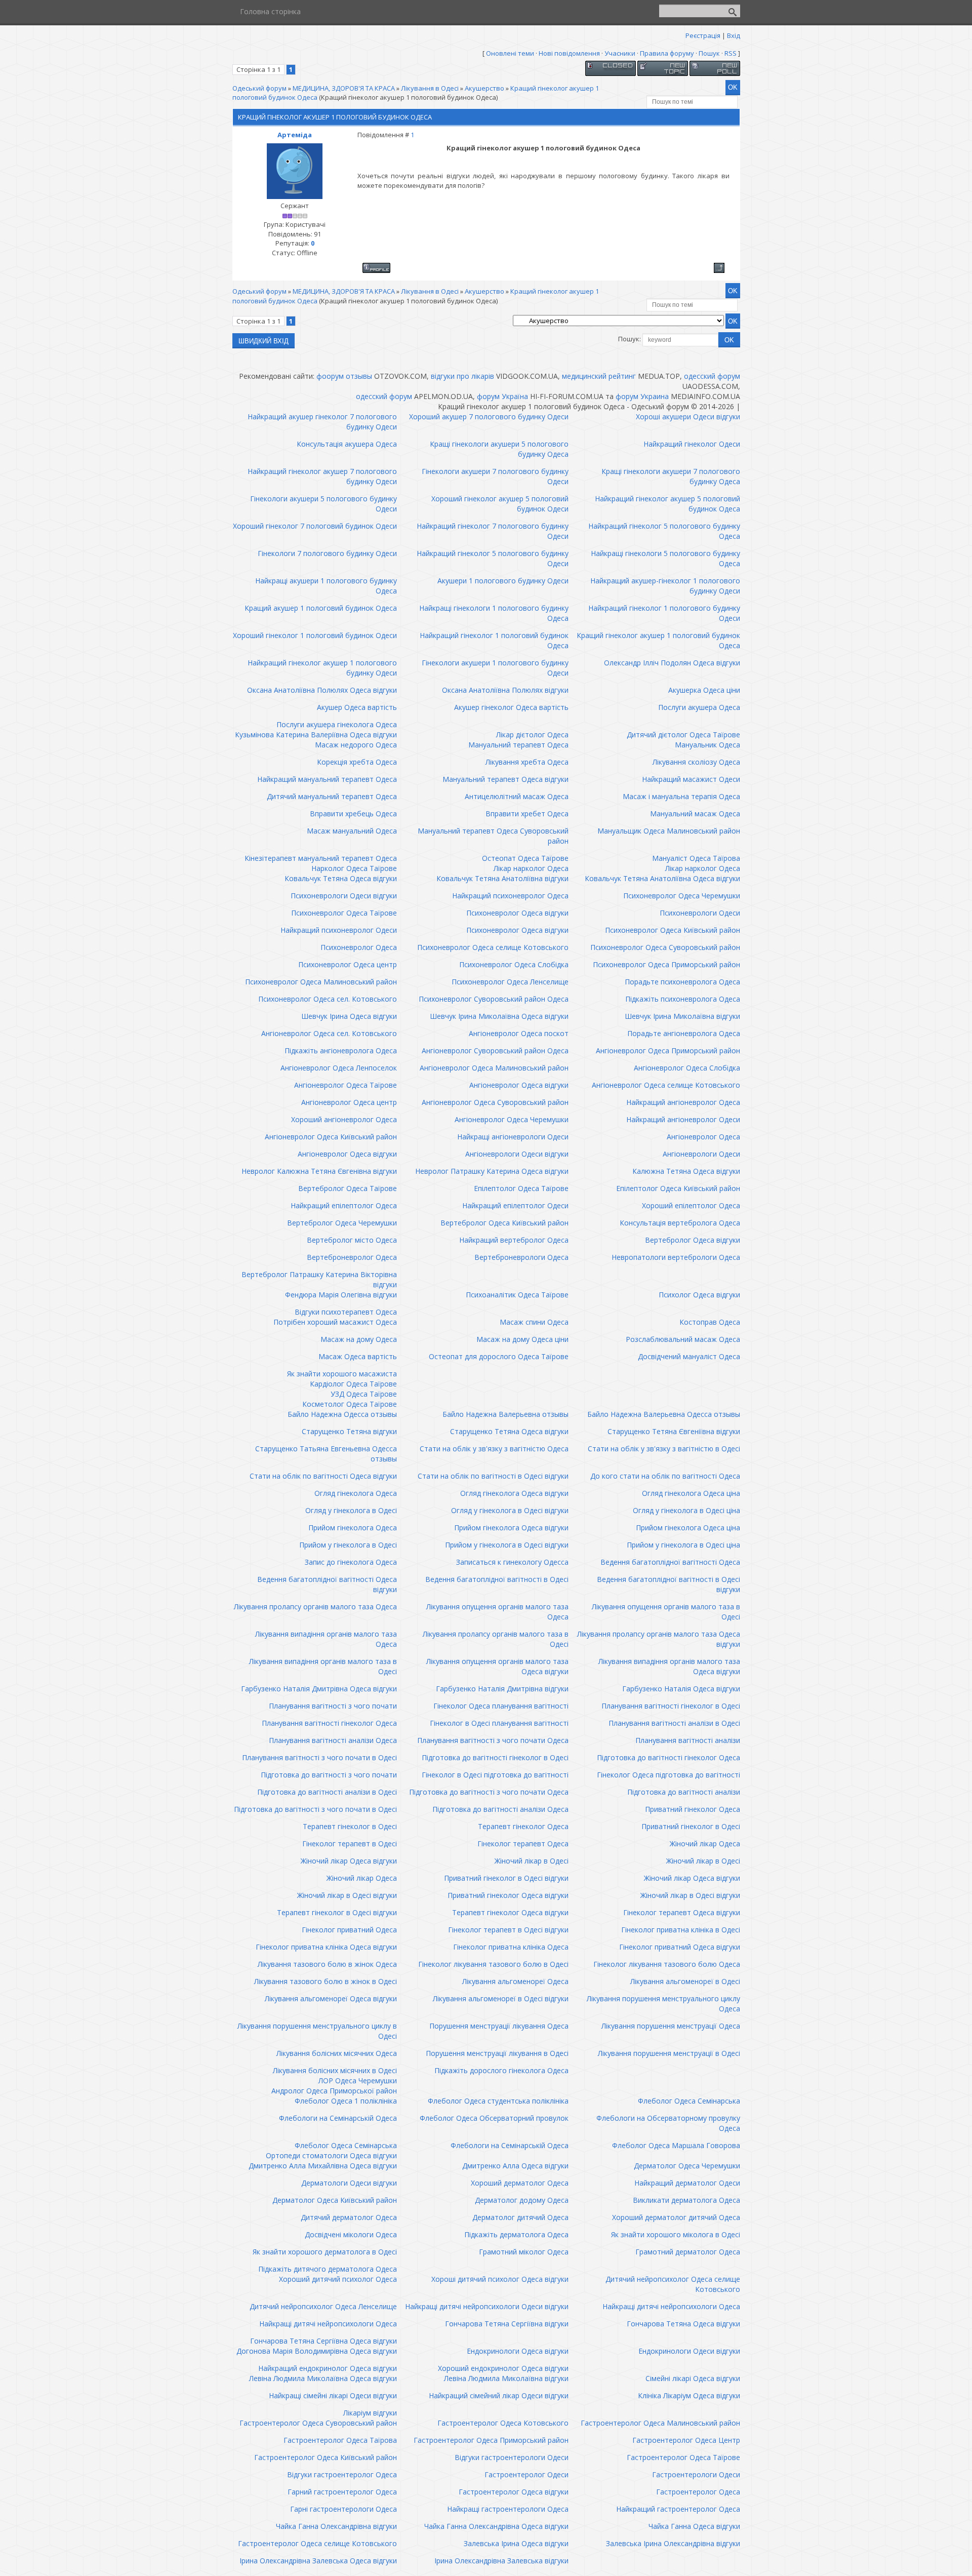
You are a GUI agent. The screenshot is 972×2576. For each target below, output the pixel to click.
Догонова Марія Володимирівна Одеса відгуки (317, 2351)
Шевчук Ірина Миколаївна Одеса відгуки (499, 1016)
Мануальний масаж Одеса (695, 814)
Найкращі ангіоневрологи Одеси (513, 1137)
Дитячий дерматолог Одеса (349, 2217)
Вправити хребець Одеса (353, 814)
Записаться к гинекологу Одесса (512, 1562)
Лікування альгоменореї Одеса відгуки (331, 1998)
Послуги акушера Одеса (699, 707)
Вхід (734, 35)
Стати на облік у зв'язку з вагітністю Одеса (494, 1449)
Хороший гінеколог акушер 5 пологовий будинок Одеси (500, 504)
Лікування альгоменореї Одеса (515, 1981)
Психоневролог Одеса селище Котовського (493, 947)
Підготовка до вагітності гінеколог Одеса (669, 1757)
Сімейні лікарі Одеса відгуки (693, 2378)
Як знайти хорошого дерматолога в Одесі (325, 2252)
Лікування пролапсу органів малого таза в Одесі (496, 1639)
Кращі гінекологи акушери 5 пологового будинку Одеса (499, 449)
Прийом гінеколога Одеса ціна (688, 1528)
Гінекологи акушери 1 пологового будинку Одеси (495, 668)
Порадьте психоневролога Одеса (682, 982)
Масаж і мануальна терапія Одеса (681, 796)
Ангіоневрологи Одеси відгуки (517, 1154)
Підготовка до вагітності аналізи (684, 1792)
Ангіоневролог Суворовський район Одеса (495, 1051)
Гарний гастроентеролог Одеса (342, 2492)
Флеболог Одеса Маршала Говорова (676, 2145)
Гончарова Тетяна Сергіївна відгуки (507, 2324)
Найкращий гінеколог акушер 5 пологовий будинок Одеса (667, 504)
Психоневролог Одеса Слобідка (514, 964)
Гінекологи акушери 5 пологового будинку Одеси (323, 504)
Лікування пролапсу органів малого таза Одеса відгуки (659, 1639)
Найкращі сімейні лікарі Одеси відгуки (333, 2395)
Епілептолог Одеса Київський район (678, 1188)
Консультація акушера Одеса (347, 444)
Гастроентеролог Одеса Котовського (503, 2423)
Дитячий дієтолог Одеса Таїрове (683, 735)
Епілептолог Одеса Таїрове (521, 1188)
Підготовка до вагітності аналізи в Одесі (327, 1792)
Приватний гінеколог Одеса (693, 1809)
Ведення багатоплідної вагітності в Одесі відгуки (669, 1584)
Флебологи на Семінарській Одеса (338, 2118)
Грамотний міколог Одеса (524, 2252)
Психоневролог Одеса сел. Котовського (328, 999)
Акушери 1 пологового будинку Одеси (503, 581)
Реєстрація (703, 35)
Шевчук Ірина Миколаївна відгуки (682, 1016)
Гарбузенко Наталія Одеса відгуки (681, 1689)
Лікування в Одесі (430, 88)
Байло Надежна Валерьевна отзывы (505, 1414)
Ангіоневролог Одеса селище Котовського (666, 1085)
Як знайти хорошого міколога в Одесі (676, 2234)
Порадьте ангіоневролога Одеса (684, 1033)
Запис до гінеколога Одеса (351, 1562)
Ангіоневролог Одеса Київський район (331, 1137)
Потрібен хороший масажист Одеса (335, 1322)
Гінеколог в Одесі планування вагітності (499, 1723)
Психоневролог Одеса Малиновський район (321, 982)
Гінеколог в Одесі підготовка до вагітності (495, 1775)
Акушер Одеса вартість (357, 707)
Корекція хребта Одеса (357, 762)
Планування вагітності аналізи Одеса (333, 1740)
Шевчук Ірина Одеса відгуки (349, 1016)
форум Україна (502, 396)
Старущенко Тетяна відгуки (349, 1431)
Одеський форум (259, 88)
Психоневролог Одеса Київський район (673, 930)
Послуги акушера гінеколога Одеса (337, 724)
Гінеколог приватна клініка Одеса (511, 1947)
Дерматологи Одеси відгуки (349, 2183)
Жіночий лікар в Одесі (532, 1861)
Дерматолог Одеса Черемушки (687, 2166)
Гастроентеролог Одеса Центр (686, 2440)
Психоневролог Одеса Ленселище (510, 982)
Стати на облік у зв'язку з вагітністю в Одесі (664, 1449)
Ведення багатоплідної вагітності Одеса (670, 1562)
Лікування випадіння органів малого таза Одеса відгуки (669, 1666)
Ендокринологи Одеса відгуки (518, 2351)
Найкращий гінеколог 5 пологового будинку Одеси (493, 558)
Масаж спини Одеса (534, 1322)
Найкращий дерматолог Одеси (687, 2183)
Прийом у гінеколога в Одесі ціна (683, 1545)
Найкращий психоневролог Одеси (339, 930)
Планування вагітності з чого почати (333, 1706)
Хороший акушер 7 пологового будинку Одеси (489, 417)
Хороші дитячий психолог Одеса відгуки (500, 2279)
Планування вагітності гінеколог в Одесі (671, 1706)
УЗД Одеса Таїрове (364, 1394)
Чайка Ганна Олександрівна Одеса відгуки (496, 2526)
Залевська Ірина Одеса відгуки (516, 2543)
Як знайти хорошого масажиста (342, 1374)
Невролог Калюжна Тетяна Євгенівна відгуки (319, 1171)
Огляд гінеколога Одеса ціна (691, 1493)
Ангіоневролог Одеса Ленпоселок (339, 1068)
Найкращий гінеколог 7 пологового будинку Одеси (493, 531)
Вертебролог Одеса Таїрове (348, 1188)
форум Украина (642, 396)
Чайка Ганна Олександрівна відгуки (336, 2526)
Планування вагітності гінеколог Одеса (329, 1723)
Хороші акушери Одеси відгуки (688, 417)
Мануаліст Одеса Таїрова (696, 858)
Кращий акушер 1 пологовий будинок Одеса (321, 608)
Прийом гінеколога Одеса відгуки (511, 1528)
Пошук (709, 53)
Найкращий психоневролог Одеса (510, 896)
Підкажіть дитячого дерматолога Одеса (328, 2269)
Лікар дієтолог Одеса (532, 735)
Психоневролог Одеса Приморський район (666, 964)
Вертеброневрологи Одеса (521, 1257)
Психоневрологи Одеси (700, 913)
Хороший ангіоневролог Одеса (344, 1119)
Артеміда (295, 135)
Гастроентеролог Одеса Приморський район (491, 2440)
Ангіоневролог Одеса (703, 1137)
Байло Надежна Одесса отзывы (342, 1414)
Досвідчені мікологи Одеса (351, 2234)
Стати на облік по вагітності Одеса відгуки (323, 1476)
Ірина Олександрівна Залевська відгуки (501, 2561)
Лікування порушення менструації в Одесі (669, 2053)
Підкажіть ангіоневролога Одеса (341, 1051)
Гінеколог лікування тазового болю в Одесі (493, 1964)
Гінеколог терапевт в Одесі (350, 1844)
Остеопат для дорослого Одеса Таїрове (499, 1356)
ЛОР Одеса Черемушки (358, 2080)
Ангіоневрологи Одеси (701, 1154)
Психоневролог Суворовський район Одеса (494, 999)
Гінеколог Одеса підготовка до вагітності (669, 1775)
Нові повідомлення (569, 53)
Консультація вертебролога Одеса (680, 1223)
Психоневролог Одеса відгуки (517, 913)
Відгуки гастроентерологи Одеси (512, 2457)
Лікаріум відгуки (370, 2413)
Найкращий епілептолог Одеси (515, 1205)
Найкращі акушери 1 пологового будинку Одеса (326, 586)
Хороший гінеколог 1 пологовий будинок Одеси (315, 635)
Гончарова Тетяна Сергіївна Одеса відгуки (323, 2341)
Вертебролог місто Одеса (352, 1240)
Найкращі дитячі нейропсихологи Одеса (671, 2306)
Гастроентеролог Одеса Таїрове (683, 2457)
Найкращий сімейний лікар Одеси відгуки (499, 2395)
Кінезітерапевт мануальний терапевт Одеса (321, 858)
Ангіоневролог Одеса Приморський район (668, 1051)
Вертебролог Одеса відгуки (693, 1240)
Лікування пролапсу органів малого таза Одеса (315, 1607)
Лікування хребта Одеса (527, 762)
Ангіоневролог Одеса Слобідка (687, 1068)
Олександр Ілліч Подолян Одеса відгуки (672, 663)
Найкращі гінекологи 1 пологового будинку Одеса (494, 613)
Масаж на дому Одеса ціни (522, 1339)
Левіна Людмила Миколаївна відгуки (506, 2378)
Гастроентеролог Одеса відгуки (514, 2492)
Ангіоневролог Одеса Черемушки (512, 1119)
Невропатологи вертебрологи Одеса (676, 1257)
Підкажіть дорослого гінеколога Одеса (501, 2070)
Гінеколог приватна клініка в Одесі (681, 1930)
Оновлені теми (510, 53)
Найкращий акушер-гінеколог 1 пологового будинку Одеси (665, 586)
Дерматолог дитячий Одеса (520, 2217)
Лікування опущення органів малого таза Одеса (497, 1612)
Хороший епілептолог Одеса (691, 1205)
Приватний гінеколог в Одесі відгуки (506, 1878)
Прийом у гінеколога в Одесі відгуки (507, 1545)
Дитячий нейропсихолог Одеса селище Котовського (673, 2284)
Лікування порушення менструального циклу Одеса (663, 2004)
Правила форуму (667, 53)
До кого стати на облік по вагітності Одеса (665, 1476)
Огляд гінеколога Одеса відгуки (514, 1493)
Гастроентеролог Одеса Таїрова (340, 2440)
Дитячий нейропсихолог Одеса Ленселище (323, 2306)
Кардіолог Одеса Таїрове (353, 1384)
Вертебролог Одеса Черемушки (342, 1223)
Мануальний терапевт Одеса (518, 745)
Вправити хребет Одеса (527, 814)
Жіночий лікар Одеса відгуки (349, 1861)
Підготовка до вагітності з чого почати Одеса (489, 1792)
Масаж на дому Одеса (359, 1339)
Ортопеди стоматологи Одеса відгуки (331, 2155)
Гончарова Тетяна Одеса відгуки (683, 2324)
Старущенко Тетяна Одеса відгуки (509, 1431)
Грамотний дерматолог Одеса (688, 2252)
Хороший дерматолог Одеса (520, 2183)
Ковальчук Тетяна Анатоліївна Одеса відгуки (662, 878)
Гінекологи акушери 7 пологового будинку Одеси (495, 476)
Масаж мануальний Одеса (352, 831)
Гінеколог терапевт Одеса (523, 1844)
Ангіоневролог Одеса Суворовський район (495, 1102)
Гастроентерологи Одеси (696, 2474)
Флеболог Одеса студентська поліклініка (498, 2101)
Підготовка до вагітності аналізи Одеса (500, 1809)
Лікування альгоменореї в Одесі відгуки (501, 1998)
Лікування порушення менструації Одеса (671, 2026)
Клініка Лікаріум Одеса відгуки (689, 2395)
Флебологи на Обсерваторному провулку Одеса (668, 2123)
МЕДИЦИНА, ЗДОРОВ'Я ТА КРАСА (344, 88)
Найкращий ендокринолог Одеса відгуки (328, 2368)
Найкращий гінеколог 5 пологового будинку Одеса (664, 531)
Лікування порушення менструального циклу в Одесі (317, 2031)
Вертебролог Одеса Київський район (504, 1223)
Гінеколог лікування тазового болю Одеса (667, 1964)
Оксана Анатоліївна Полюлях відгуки (505, 690)
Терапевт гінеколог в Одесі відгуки (337, 1912)
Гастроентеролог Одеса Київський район (326, 2457)
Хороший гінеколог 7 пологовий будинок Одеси (315, 526)
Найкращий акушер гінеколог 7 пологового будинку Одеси (322, 422)
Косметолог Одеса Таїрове (350, 1404)
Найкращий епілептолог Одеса (344, 1205)
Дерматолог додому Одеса (522, 2200)
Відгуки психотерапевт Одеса (346, 1312)
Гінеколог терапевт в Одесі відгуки (508, 1930)
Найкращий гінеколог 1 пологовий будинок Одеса (494, 640)
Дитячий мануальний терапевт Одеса (332, 796)
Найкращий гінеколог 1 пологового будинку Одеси (664, 613)
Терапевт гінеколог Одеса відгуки (510, 1912)
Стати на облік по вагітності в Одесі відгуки (493, 1476)
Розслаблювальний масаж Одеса (683, 1339)
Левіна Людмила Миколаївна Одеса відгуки (323, 2378)
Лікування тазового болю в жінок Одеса (327, 1964)
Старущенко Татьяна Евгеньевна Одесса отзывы (326, 1454)
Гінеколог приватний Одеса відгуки (680, 1947)
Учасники (620, 53)
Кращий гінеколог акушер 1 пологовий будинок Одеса (658, 640)
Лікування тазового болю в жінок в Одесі (326, 1981)
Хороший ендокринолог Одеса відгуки (503, 2368)
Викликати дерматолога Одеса (686, 2200)
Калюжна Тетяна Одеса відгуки (686, 1171)
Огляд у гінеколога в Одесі (351, 1510)
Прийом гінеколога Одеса (353, 1528)
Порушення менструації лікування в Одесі (497, 2053)
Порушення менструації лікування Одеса (499, 2026)
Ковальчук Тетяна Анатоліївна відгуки (502, 878)
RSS (731, 53)
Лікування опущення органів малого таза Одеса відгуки (497, 1666)
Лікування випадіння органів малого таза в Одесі (323, 1666)
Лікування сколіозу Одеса (696, 762)
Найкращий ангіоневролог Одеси (683, 1119)
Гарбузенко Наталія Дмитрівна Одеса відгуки (319, 1689)
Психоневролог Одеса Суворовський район (665, 947)
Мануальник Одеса (707, 745)
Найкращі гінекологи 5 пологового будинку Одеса (665, 558)
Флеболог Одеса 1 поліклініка (346, 2101)
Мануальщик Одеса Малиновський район (669, 831)
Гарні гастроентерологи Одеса (343, 2509)
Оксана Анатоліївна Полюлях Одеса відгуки (322, 690)
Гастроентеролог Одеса (698, 2492)
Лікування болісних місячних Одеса (337, 2053)
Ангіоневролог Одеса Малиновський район (494, 1068)
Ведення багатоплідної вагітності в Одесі (497, 1579)
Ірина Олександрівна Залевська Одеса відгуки (318, 2561)
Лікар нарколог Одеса (531, 868)
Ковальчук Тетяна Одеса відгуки (341, 878)
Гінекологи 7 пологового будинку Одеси (327, 553)
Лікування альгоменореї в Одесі (685, 1981)
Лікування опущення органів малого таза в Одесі (666, 1612)
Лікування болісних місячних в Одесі (335, 2070)
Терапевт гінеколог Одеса (523, 1826)
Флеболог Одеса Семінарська (689, 2101)
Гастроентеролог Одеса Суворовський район (318, 2423)
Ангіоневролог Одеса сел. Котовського (329, 1033)
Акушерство (484, 88)
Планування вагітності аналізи (688, 1740)
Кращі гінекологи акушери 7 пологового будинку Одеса (671, 476)
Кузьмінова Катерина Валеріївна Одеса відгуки (316, 735)
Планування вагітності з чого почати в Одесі (319, 1757)
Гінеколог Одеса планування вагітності (501, 1706)
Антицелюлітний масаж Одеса (517, 796)
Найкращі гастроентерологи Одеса (508, 2509)
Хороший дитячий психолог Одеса (338, 2279)
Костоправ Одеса (710, 1322)
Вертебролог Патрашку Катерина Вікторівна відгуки (319, 1279)
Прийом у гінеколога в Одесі (348, 1545)
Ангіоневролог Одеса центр (349, 1102)
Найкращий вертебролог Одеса (514, 1240)
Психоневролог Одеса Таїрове (344, 913)
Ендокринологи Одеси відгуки (689, 2351)
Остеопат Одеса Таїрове (525, 858)
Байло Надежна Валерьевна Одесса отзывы (664, 1414)
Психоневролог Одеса (359, 947)
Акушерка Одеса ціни (704, 690)
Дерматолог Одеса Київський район (335, 2200)
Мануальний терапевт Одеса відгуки (505, 779)
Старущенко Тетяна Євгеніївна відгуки (674, 1431)
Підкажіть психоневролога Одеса (683, 999)
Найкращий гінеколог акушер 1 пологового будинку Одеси (322, 668)
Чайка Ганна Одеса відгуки (694, 2526)
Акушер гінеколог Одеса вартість (511, 707)
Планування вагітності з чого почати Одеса (493, 1740)
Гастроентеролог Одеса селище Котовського (317, 2543)
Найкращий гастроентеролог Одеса (678, 2509)
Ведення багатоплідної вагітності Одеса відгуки (327, 1584)
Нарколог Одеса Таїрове (354, 868)
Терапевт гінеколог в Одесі (350, 1826)
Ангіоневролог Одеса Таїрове (346, 1085)
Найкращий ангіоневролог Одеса (683, 1102)
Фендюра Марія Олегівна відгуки (341, 1295)
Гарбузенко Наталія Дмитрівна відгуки (502, 1689)
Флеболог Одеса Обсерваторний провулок (494, 2118)
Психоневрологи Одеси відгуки (344, 896)
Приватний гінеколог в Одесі (691, 1826)
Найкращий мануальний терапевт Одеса (327, 779)
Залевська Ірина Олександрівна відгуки (673, 2543)
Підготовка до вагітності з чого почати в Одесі (315, 1809)
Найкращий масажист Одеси (691, 779)
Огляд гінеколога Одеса (356, 1493)
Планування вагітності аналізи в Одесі (674, 1723)
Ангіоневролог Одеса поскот (519, 1033)
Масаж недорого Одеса (356, 745)
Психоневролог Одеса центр (348, 964)
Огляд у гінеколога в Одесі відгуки (510, 1510)
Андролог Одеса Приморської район (334, 2091)
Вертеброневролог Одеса (352, 1257)
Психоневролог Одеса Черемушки (682, 896)
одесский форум (712, 376)
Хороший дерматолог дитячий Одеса (676, 2217)
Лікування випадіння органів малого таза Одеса (326, 1639)
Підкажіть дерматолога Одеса (516, 2234)
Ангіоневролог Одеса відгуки (519, 1085)
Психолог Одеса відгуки (699, 1295)
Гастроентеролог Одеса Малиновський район (660, 2423)
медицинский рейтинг (599, 376)
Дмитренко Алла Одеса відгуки (515, 2166)
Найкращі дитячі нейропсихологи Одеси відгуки (487, 2306)
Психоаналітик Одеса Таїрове (517, 1295)
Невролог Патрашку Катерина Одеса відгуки (492, 1171)
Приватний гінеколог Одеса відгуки (508, 1895)
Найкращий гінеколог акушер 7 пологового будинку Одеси (322, 476)
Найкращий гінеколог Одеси (692, 444)
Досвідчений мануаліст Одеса (689, 1356)
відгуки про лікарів (462, 376)
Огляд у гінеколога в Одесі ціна (686, 1510)
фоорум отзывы (344, 376)
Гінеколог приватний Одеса (349, 1930)
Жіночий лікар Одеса (705, 1844)
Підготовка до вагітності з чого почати (329, 1775)
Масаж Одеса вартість (358, 1356)
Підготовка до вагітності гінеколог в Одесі (495, 1757)
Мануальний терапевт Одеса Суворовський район (493, 836)
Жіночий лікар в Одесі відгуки (347, 1895)
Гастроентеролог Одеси (526, 2474)
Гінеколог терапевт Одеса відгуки (682, 1912)
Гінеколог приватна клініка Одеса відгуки (326, 1947)
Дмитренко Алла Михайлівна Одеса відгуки (323, 2166)
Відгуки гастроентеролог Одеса (342, 2474)
